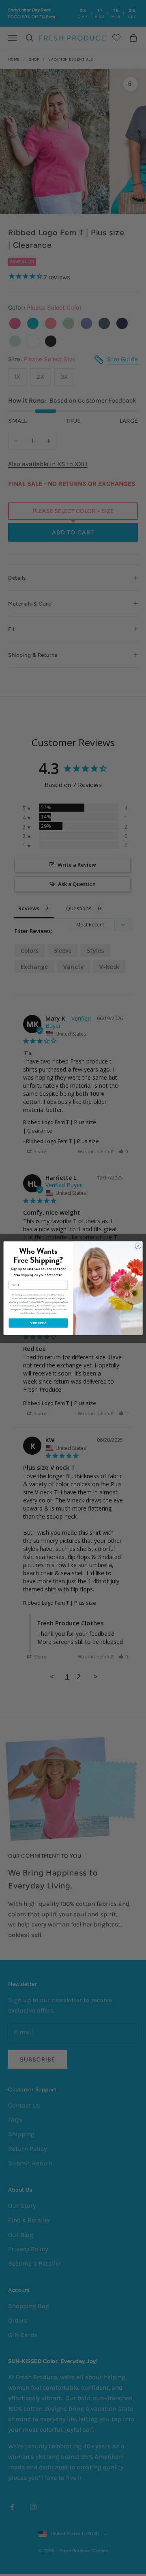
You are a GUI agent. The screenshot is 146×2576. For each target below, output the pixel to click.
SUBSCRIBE (38, 1323)
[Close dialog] (138, 1246)
